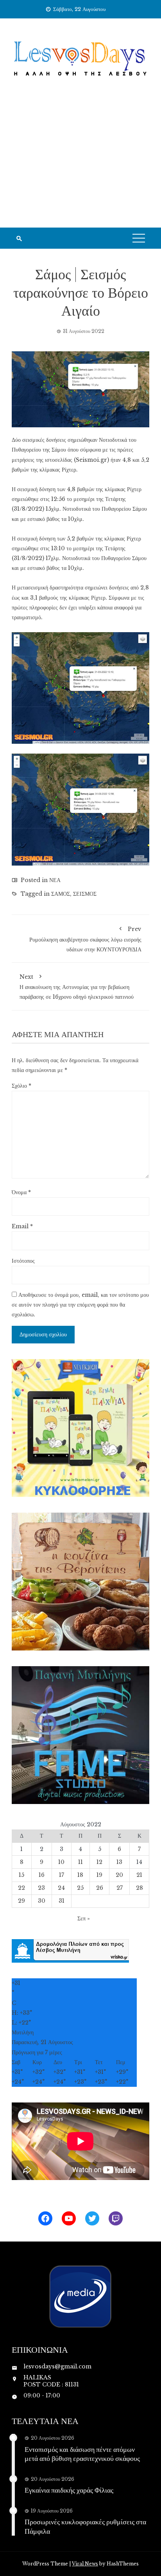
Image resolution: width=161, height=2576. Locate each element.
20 (119, 1875)
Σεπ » (84, 1918)
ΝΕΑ (55, 880)
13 (119, 1862)
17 (62, 1875)
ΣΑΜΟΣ (61, 894)
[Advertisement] (80, 163)
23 (41, 1888)
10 (61, 1862)
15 (21, 1875)
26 (100, 1888)
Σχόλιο (21, 1086)
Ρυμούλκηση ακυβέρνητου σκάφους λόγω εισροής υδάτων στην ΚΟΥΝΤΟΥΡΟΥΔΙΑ (85, 939)
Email (22, 1226)
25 (80, 1888)
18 (80, 1875)
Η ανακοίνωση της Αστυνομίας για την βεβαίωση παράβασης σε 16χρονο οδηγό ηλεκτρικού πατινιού (77, 987)
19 (99, 1875)
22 (21, 1888)
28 (140, 1888)
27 (120, 1888)
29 (21, 1901)
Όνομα (21, 1192)
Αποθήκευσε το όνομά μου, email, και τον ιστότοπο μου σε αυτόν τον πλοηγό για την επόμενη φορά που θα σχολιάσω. (80, 1305)
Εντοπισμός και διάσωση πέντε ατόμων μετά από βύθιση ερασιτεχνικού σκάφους (82, 2454)
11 (80, 1862)
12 (99, 1862)
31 (62, 1901)
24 (61, 1888)
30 (42, 1901)
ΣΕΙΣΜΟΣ (85, 894)
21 (139, 1875)
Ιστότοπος (23, 1261)
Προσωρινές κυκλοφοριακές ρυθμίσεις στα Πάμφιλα (85, 2526)
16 (42, 1875)
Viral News (85, 2564)
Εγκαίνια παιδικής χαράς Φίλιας (69, 2490)
